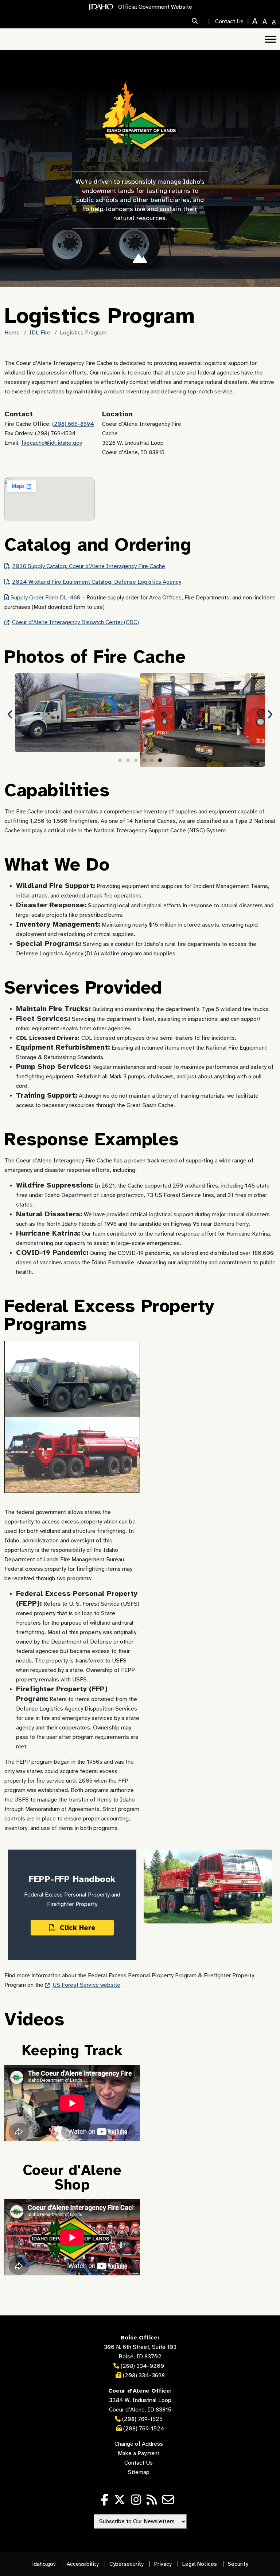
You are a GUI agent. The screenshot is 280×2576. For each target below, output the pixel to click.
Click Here (77, 1928)
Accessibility (83, 2564)
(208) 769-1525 (142, 2419)
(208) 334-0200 (142, 2366)
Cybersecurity (126, 2564)
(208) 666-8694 (73, 424)
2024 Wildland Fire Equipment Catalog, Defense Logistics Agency (97, 582)
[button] (202, 21)
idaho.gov (44, 2564)
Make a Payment (139, 2453)
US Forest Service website (86, 1985)
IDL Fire (40, 333)
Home (12, 333)
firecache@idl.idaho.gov (52, 443)
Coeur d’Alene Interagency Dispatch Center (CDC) (75, 622)
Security (238, 2564)
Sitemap (139, 2472)
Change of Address (139, 2444)
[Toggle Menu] (271, 39)
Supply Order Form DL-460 (46, 598)
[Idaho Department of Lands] (140, 116)
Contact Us (229, 21)
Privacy (163, 2564)
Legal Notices (200, 2564)
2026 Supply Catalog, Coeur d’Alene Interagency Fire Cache (89, 566)
